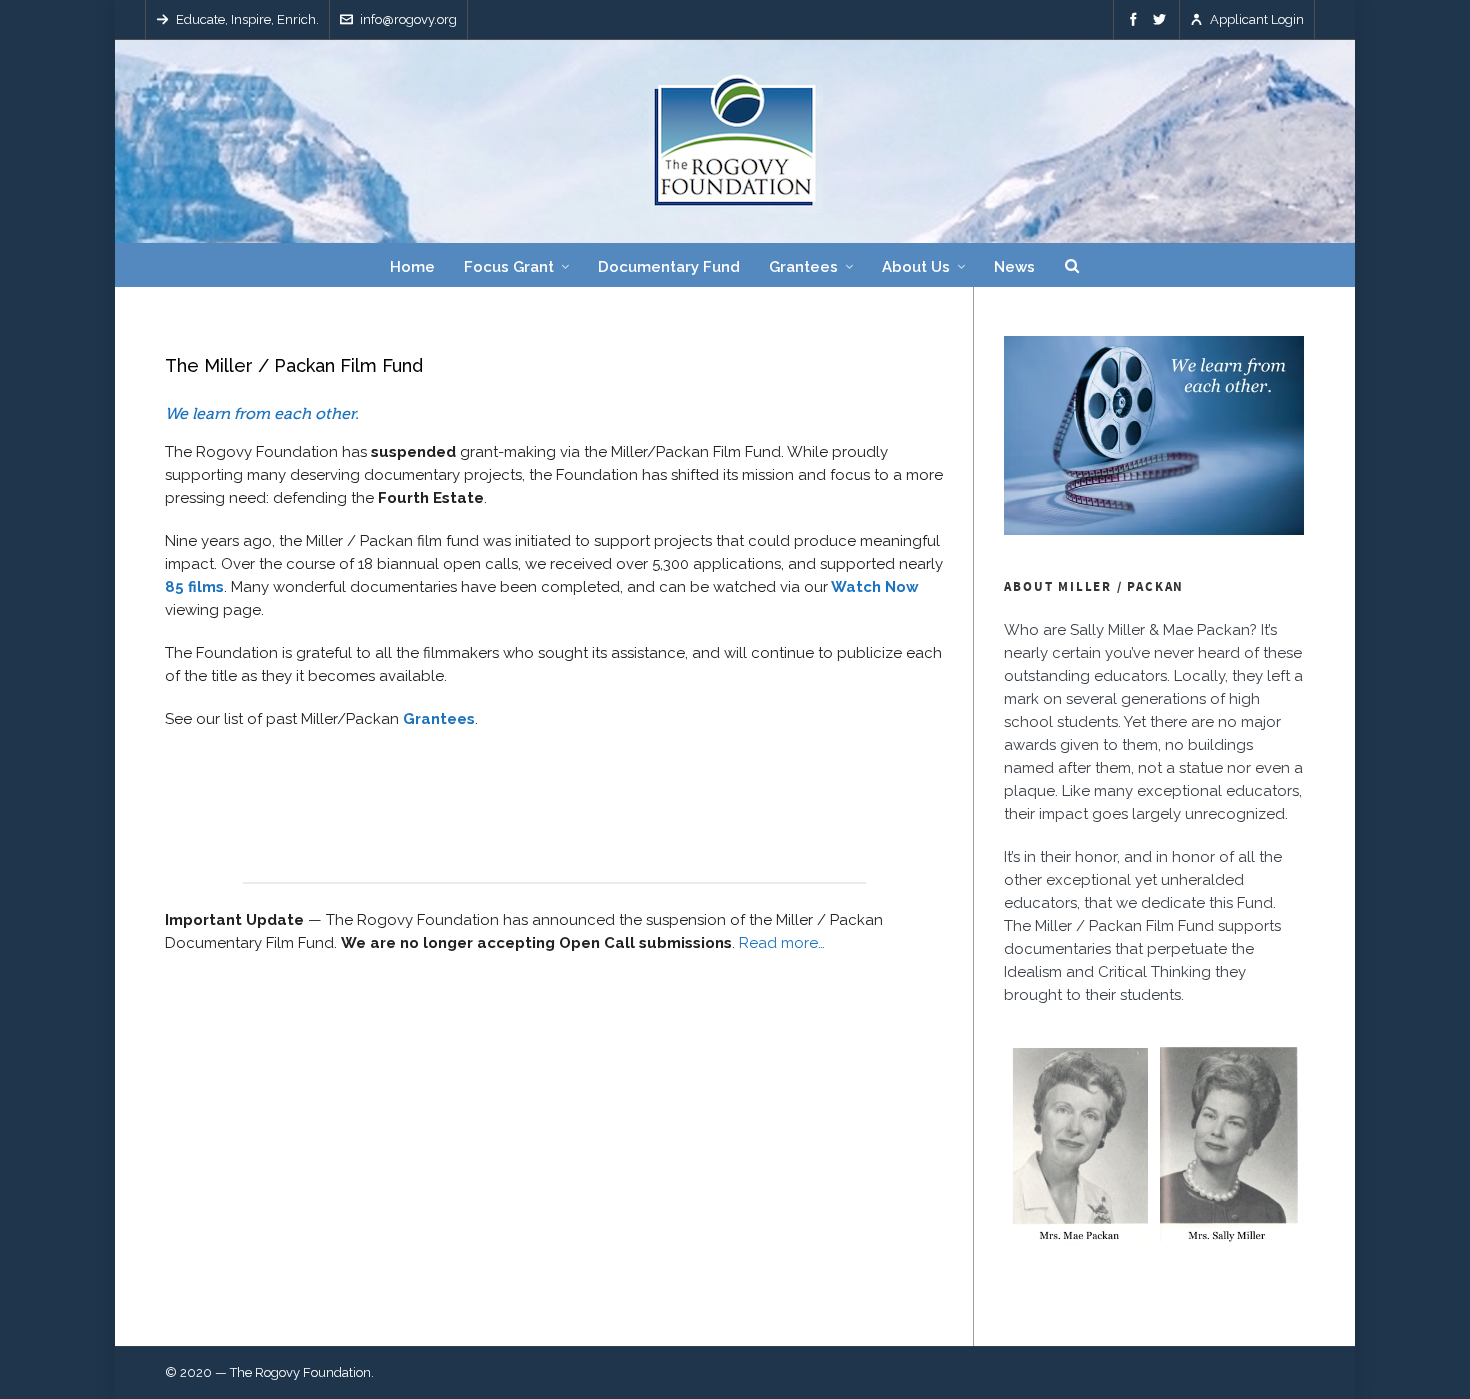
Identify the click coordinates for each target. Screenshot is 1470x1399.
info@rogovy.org (408, 19)
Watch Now (875, 587)
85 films (194, 587)
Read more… (782, 943)
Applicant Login (1257, 19)
